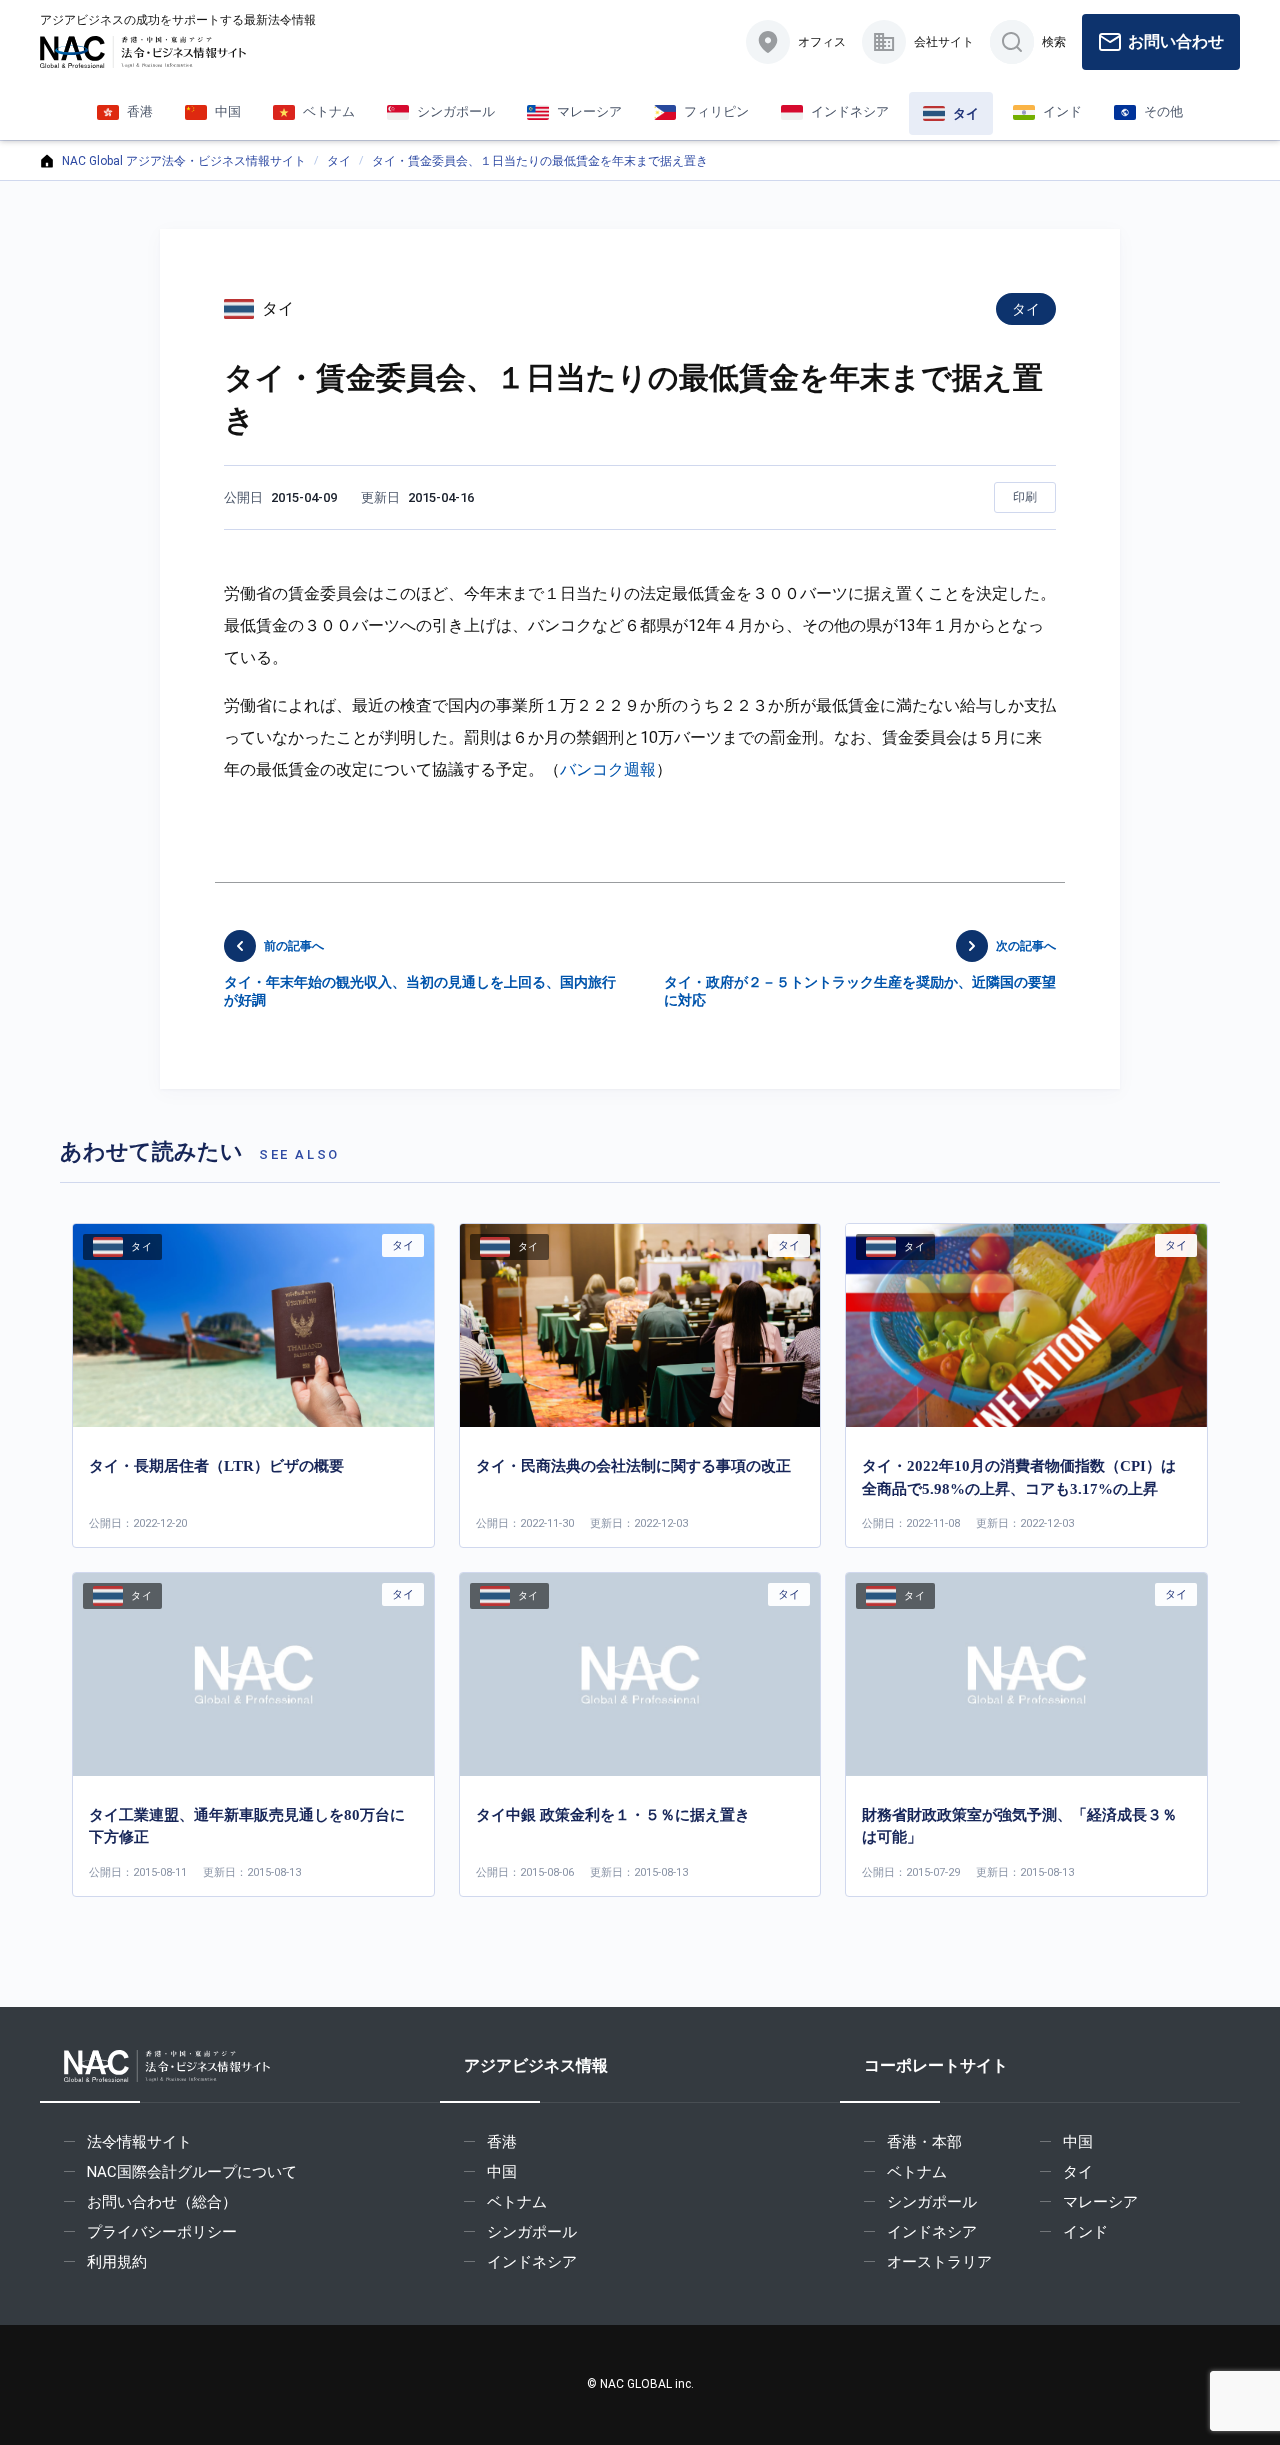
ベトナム (517, 2202)
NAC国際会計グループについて (192, 2172)
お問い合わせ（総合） (162, 2202)
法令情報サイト (139, 2142)
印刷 (1025, 497)
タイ (339, 161)
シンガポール (532, 2232)
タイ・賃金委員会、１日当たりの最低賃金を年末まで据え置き (540, 161)
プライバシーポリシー (162, 2232)
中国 (502, 2172)
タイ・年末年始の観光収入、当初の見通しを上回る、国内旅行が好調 (420, 973)
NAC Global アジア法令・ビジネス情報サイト (184, 161)
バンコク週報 (608, 769)
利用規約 (117, 2262)
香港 (502, 2142)
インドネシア (532, 2262)
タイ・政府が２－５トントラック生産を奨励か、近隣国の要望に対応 (860, 973)
